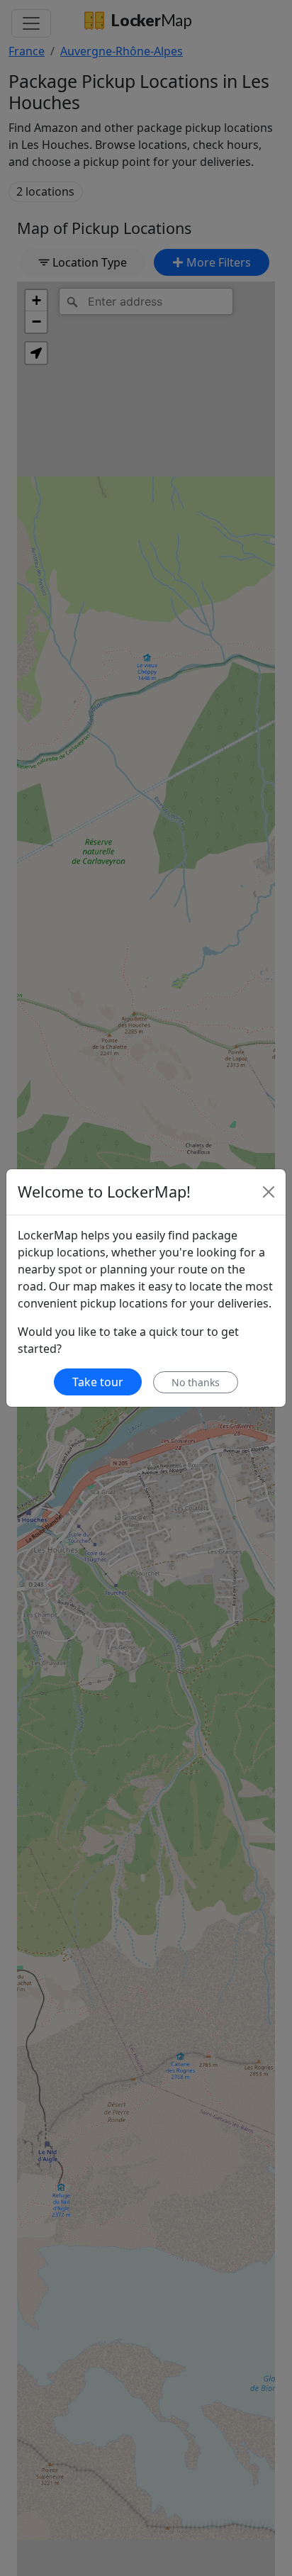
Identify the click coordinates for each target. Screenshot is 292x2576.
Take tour (98, 1382)
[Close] (269, 1192)
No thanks (196, 1382)
